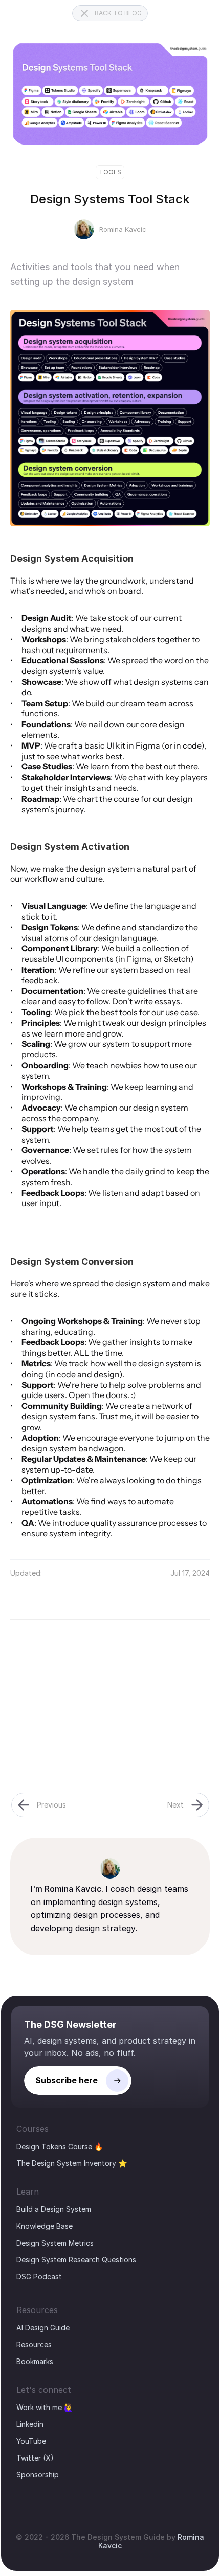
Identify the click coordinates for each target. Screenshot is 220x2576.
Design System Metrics (55, 2243)
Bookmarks (35, 2361)
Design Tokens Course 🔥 (60, 2146)
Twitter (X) (35, 2458)
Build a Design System (54, 2209)
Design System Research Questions (76, 2260)
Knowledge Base (45, 2226)
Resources (34, 2344)
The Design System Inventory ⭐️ (72, 2163)
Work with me (39, 2407)
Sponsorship (38, 2475)
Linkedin (30, 2424)
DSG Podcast (39, 2277)
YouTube (31, 2441)
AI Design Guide (43, 2328)
